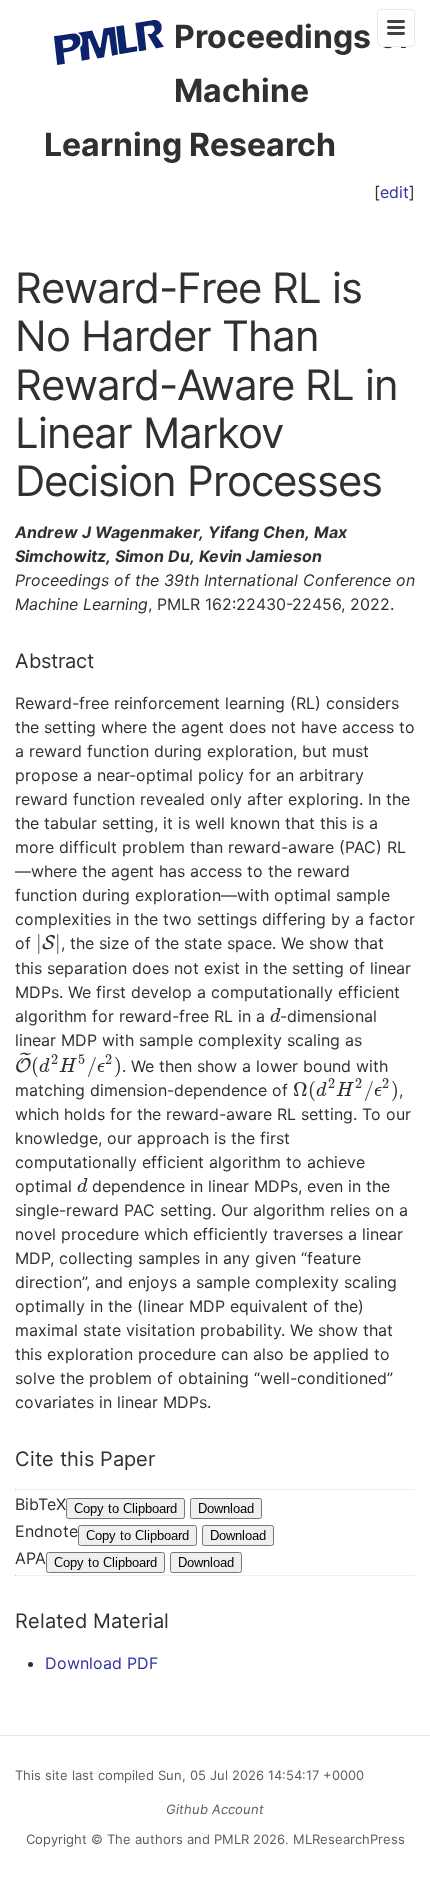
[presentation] (48, 943)
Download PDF (101, 1663)
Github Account (215, 1809)
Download (226, 1508)
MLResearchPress (347, 1839)
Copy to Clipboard (125, 1508)
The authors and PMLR (178, 1839)
